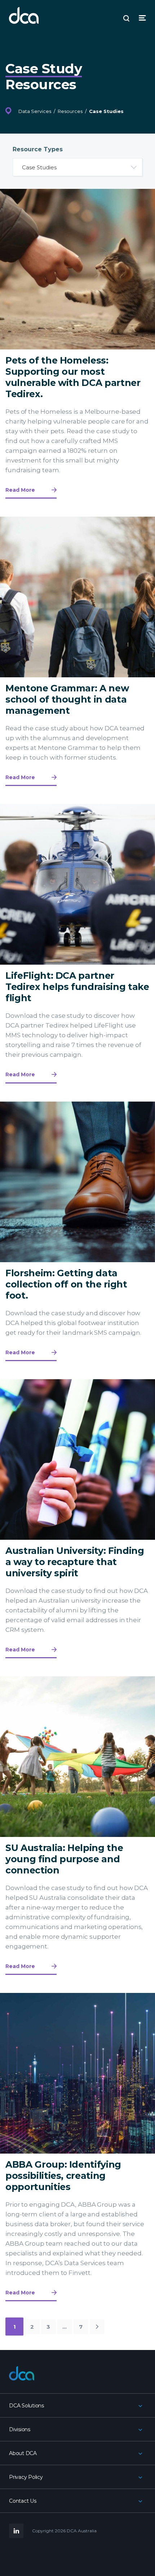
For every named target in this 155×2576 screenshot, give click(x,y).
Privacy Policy (26, 2477)
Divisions (20, 2429)
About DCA (23, 2453)
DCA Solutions (26, 2406)
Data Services (35, 111)
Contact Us (23, 2501)
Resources (70, 111)
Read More (20, 490)
